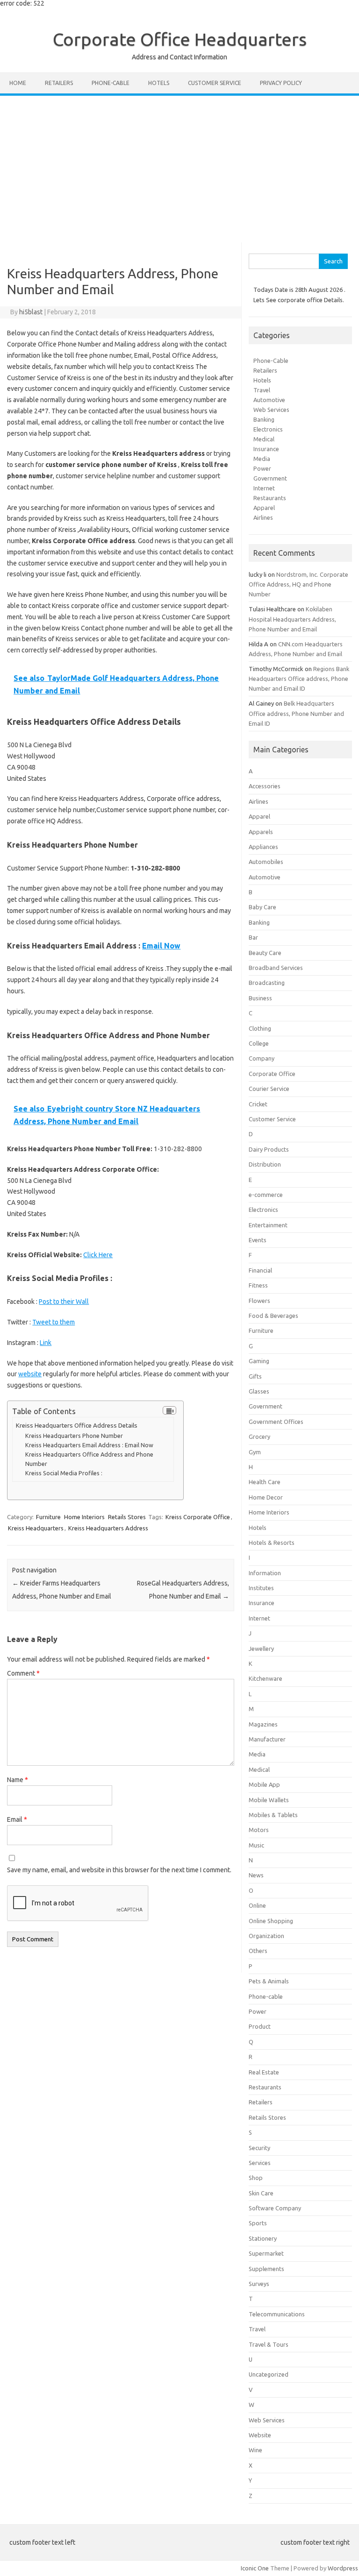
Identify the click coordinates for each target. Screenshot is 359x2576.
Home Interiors (84, 1517)
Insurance (266, 449)
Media (262, 459)
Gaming (259, 1361)
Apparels (261, 832)
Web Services (271, 410)
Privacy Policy (281, 83)
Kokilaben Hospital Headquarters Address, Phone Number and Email (292, 619)
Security (259, 2148)
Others (258, 1951)
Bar (253, 937)
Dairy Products (269, 1149)
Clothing (260, 1028)
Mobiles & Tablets (273, 1815)
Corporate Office (272, 1074)
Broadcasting (267, 983)
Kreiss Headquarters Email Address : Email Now (89, 1445)
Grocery (259, 1437)
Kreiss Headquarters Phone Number (74, 1436)
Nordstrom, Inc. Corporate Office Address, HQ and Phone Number (298, 584)
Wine (255, 2450)
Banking (264, 419)
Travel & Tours (269, 2344)
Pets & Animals (269, 1981)
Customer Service (215, 83)
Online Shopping (271, 1921)
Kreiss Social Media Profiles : (64, 1473)
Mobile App (264, 1784)
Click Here (98, 1255)
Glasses (259, 1391)
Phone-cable (111, 83)
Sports (258, 2223)
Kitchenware (266, 1678)
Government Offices (276, 1422)
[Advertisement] (179, 166)
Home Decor (266, 1497)
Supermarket (266, 2253)
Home (18, 83)
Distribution (265, 1164)
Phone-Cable (271, 361)
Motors (259, 1830)
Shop (256, 2178)
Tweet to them (54, 1322)
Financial (260, 1270)
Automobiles (266, 862)
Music (256, 1845)
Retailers (59, 83)
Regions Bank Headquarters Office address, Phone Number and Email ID (299, 679)
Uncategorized (269, 2374)
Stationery (263, 2238)
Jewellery (261, 1649)
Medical (264, 439)
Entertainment (268, 1225)
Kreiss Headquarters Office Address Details (77, 1426)
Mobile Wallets (269, 1800)
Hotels (159, 83)
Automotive (269, 400)
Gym (255, 1452)
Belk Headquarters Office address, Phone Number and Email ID (296, 713)
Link (46, 1343)
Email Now (161, 946)
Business (260, 998)
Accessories (265, 786)
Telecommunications (277, 2314)
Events (258, 1240)
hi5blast (31, 312)
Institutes (261, 1588)
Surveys (259, 2284)
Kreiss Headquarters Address (108, 1528)
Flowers (259, 1301)
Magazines (263, 1724)
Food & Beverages (273, 1316)
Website (260, 2435)
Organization (266, 1936)
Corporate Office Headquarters (180, 39)
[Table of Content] (169, 1410)
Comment (23, 1673)
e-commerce (266, 1195)
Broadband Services (276, 968)
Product (260, 2026)
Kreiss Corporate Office (198, 1517)
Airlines (263, 517)
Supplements (266, 2269)
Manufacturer (267, 1739)
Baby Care (262, 907)
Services (260, 2163)
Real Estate (264, 2072)
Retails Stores (127, 1517)
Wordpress (343, 2568)
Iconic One (255, 2568)
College (259, 1043)
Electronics (268, 429)
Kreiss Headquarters (36, 1528)
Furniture (48, 1517)
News (256, 1875)
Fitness (258, 1285)
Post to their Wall (64, 1302)
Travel (262, 390)
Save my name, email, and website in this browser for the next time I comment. (119, 1870)
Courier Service (269, 1089)
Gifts (255, 1376)
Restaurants (270, 498)
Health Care (265, 1482)
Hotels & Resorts (272, 1543)
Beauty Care (265, 953)
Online (257, 1905)
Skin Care (261, 2193)
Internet (264, 488)
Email (17, 1819)
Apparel (264, 508)
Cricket (258, 1104)
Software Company (275, 2208)
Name (18, 1780)
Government (270, 478)
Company (262, 1058)
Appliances (263, 847)
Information (265, 1573)
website (30, 1374)
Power (262, 468)
